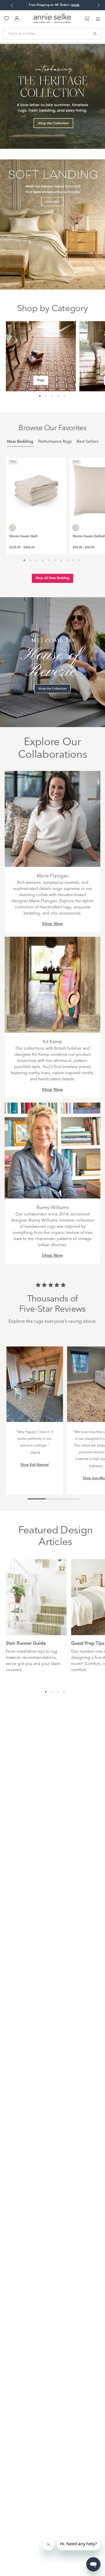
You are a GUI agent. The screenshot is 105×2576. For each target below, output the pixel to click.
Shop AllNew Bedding (52, 578)
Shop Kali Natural (35, 1465)
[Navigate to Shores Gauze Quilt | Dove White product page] (36, 488)
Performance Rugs (55, 442)
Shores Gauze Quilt (23, 537)
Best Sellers (87, 442)
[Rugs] (41, 356)
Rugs (41, 380)
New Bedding (20, 442)
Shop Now (52, 924)
